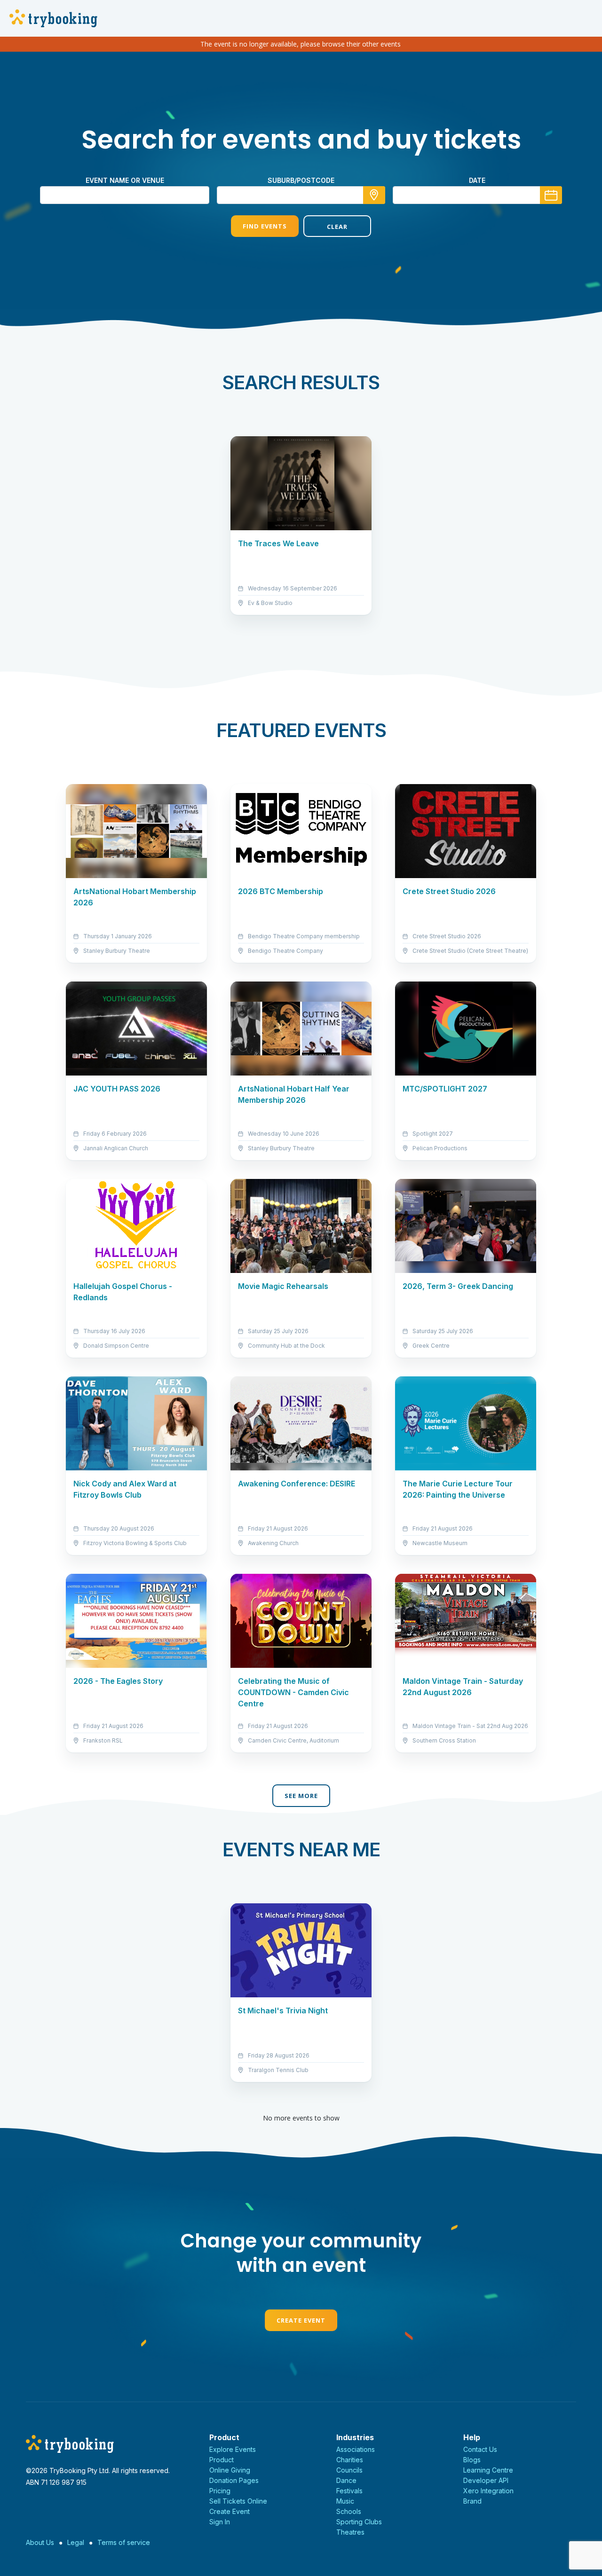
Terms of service (124, 2542)
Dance (346, 2480)
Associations (356, 2449)
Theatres (350, 2532)
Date (477, 180)
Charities (350, 2460)
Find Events (265, 226)
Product (222, 2460)
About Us (40, 2542)
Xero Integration (488, 2491)
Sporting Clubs (359, 2522)
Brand (472, 2501)
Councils (349, 2470)
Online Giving (230, 2470)
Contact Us (480, 2449)
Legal (76, 2542)
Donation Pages (234, 2480)
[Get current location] (374, 195)
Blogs (472, 2460)
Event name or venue (125, 180)
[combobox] (301, 195)
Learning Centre (488, 2470)
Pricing (220, 2491)
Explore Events (233, 2449)
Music (345, 2501)
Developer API (486, 2480)
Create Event (301, 2320)
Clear (337, 227)
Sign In (220, 2522)
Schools (349, 2511)
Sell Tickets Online (238, 2501)
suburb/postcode (301, 180)
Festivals (349, 2491)
